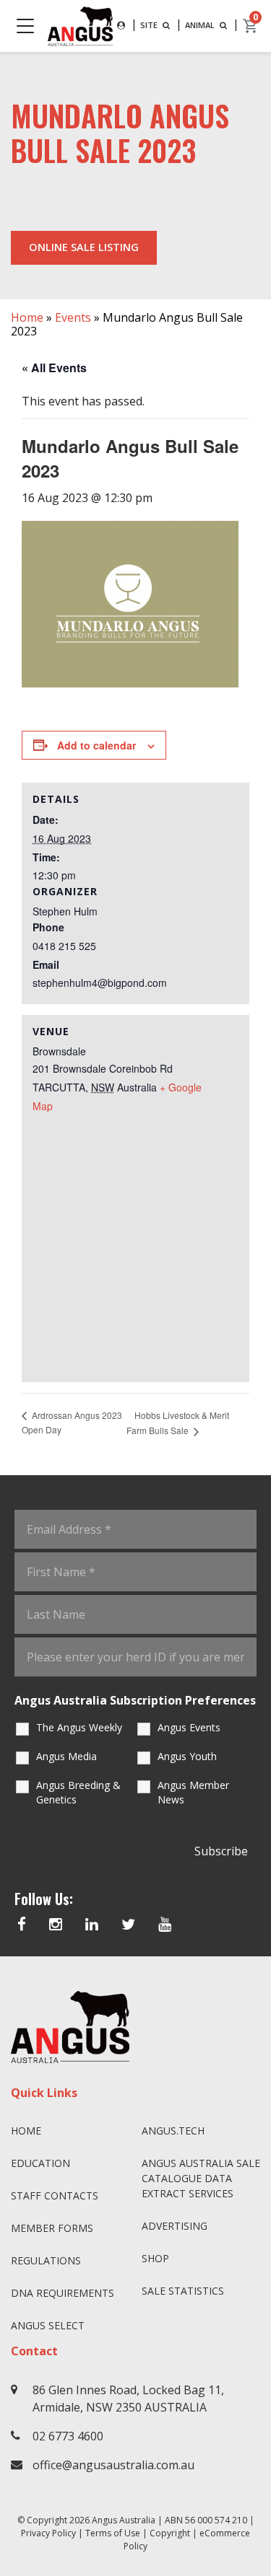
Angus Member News (193, 1792)
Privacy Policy (48, 2533)
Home (27, 317)
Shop (155, 2258)
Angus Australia (124, 2520)
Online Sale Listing (84, 247)
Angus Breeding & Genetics (78, 1792)
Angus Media (66, 1756)
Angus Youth (187, 1756)
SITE (150, 25)
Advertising (175, 2226)
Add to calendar (96, 745)
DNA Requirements (63, 2293)
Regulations (46, 2260)
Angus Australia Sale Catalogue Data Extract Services (201, 2178)
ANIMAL (201, 25)
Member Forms (52, 2228)
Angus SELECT (48, 2325)
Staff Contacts (55, 2195)
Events (73, 317)
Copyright (170, 2533)
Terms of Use (113, 2533)
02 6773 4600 (68, 2436)
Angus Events (189, 1727)
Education (40, 2163)
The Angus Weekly (79, 1727)
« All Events (54, 368)
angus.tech (173, 2131)
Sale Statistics (183, 2291)
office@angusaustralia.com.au (113, 2465)
